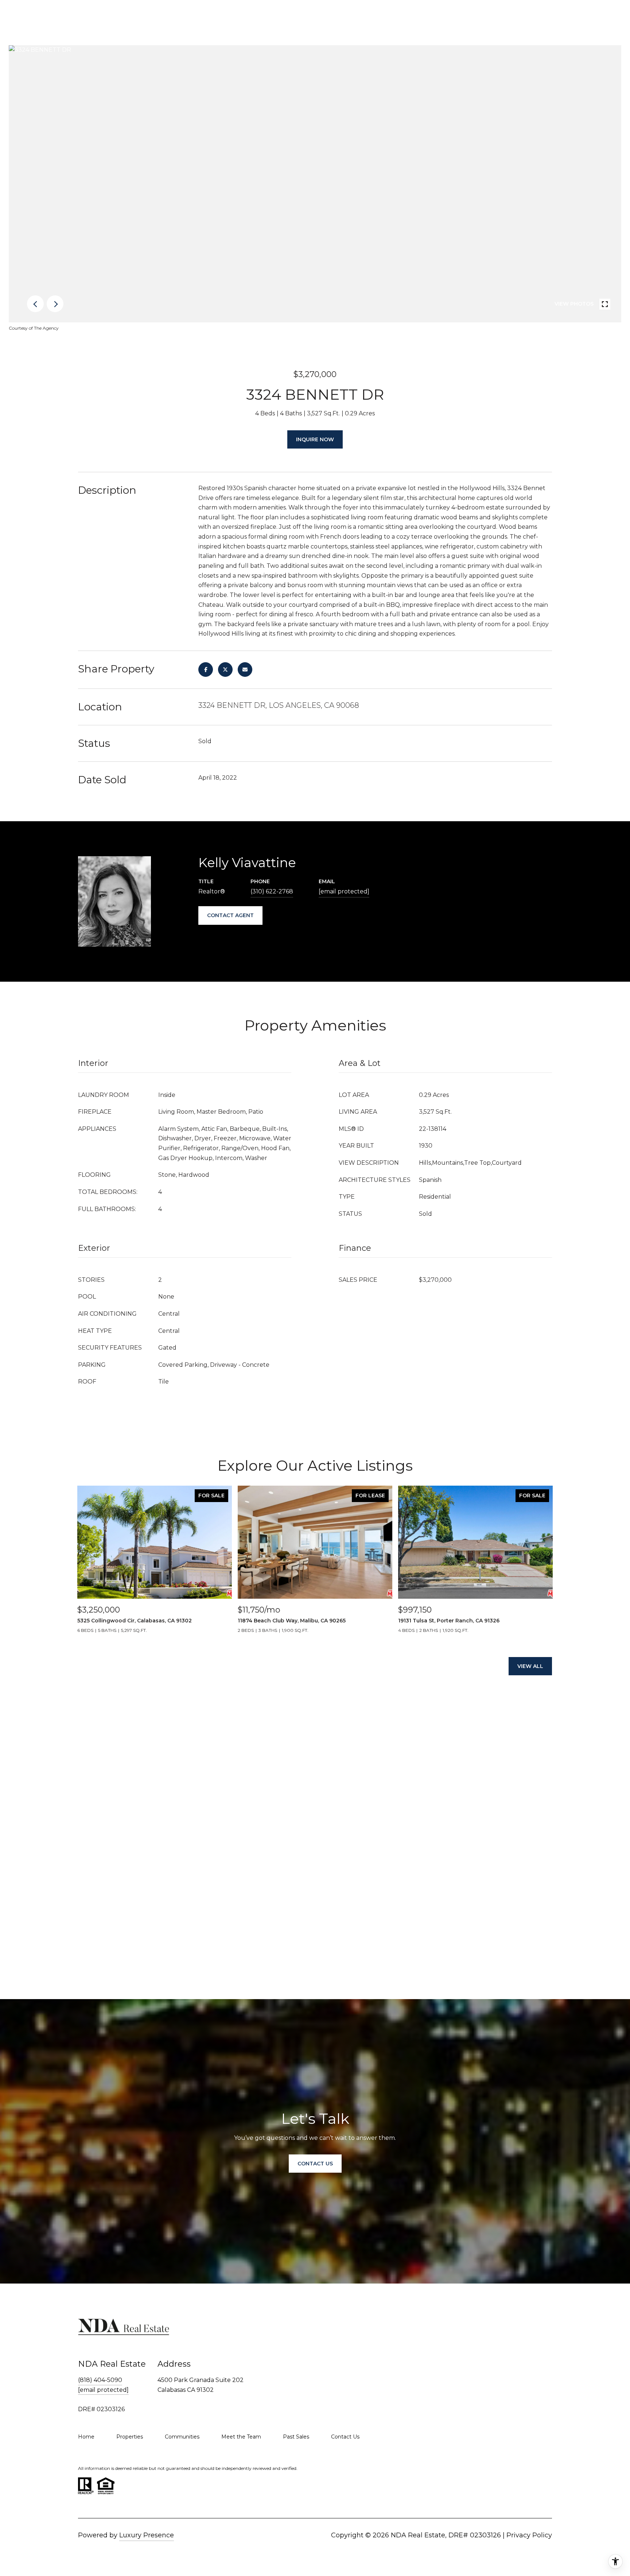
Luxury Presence (147, 2535)
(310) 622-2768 (272, 891)
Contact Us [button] (315, 2164)
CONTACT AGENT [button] (230, 915)
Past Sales (296, 2437)
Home (86, 2437)
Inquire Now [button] (315, 439)
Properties (130, 2437)
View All (530, 1666)
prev (35, 304)
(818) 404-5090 (100, 2380)
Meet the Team (241, 2437)
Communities (182, 2437)
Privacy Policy (529, 2535)
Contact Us (345, 2437)
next (55, 304)
